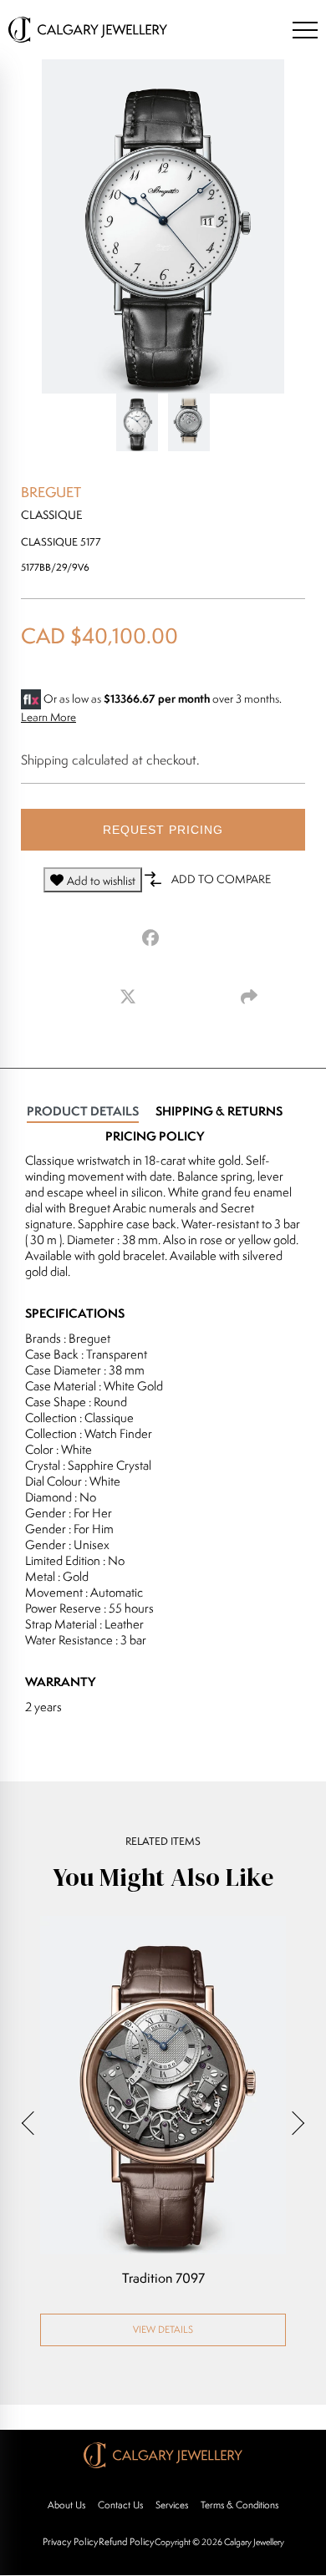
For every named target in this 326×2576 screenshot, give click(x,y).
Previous (33, 2123)
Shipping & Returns (219, 1111)
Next (293, 2123)
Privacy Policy (70, 2541)
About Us (66, 2505)
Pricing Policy (155, 1136)
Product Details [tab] (83, 1111)
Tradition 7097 (163, 2279)
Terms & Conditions (239, 2505)
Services (172, 2505)
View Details (163, 2329)
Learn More (48, 717)
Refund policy (126, 2541)
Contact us (120, 2505)
